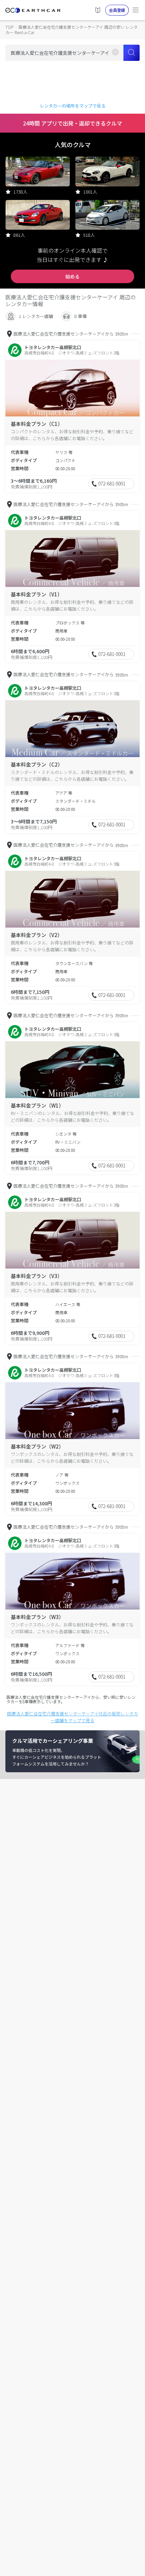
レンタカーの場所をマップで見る (73, 106)
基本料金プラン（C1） (37, 424)
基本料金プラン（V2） (37, 935)
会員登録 (117, 10)
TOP (9, 27)
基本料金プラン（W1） (37, 1105)
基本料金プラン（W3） (37, 1617)
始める (72, 276)
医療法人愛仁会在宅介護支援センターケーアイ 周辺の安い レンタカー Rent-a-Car (71, 30)
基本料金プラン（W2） (37, 1446)
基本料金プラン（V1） (37, 594)
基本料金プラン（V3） (37, 1276)
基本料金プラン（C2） (37, 764)
